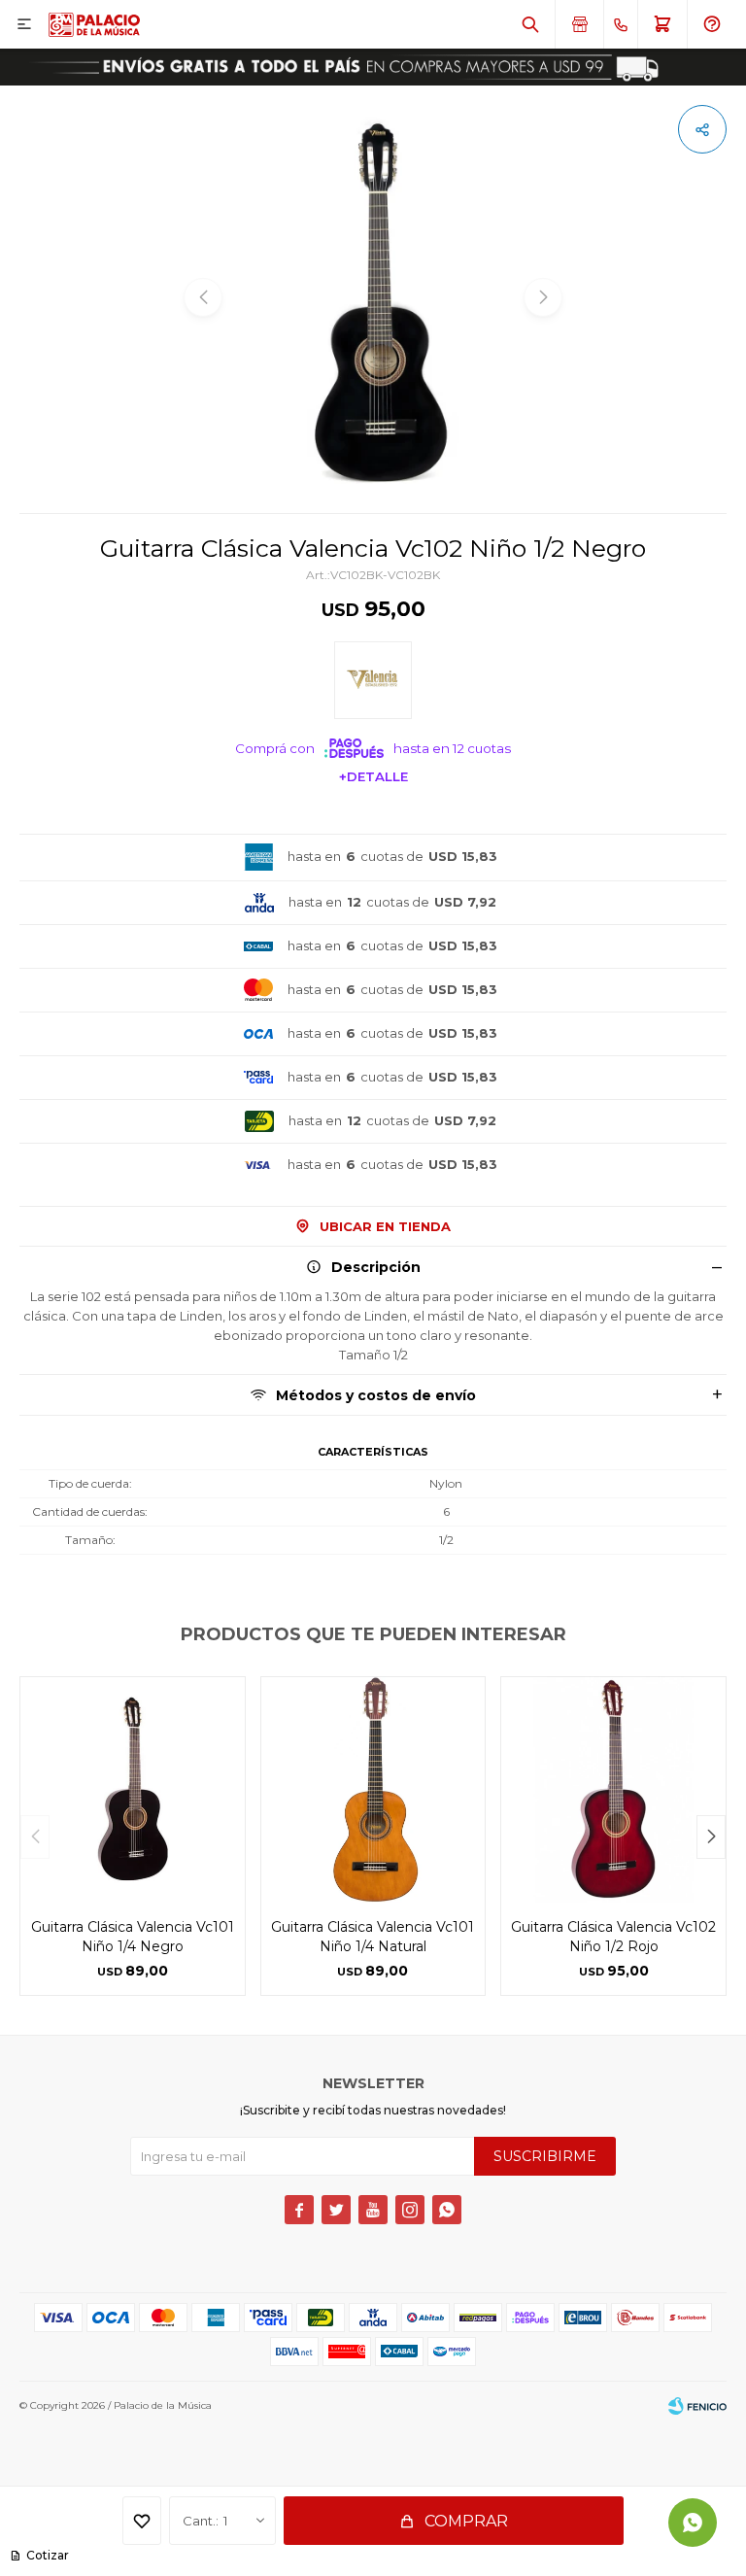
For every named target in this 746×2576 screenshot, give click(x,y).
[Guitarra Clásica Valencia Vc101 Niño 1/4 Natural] (373, 1789)
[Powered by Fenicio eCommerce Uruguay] (697, 2406)
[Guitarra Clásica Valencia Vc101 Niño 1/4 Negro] (133, 1789)
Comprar (466, 2521)
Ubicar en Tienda (385, 1226)
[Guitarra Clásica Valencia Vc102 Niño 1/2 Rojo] (613, 1789)
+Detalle (373, 776)
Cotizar (48, 2555)
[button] (530, 24)
